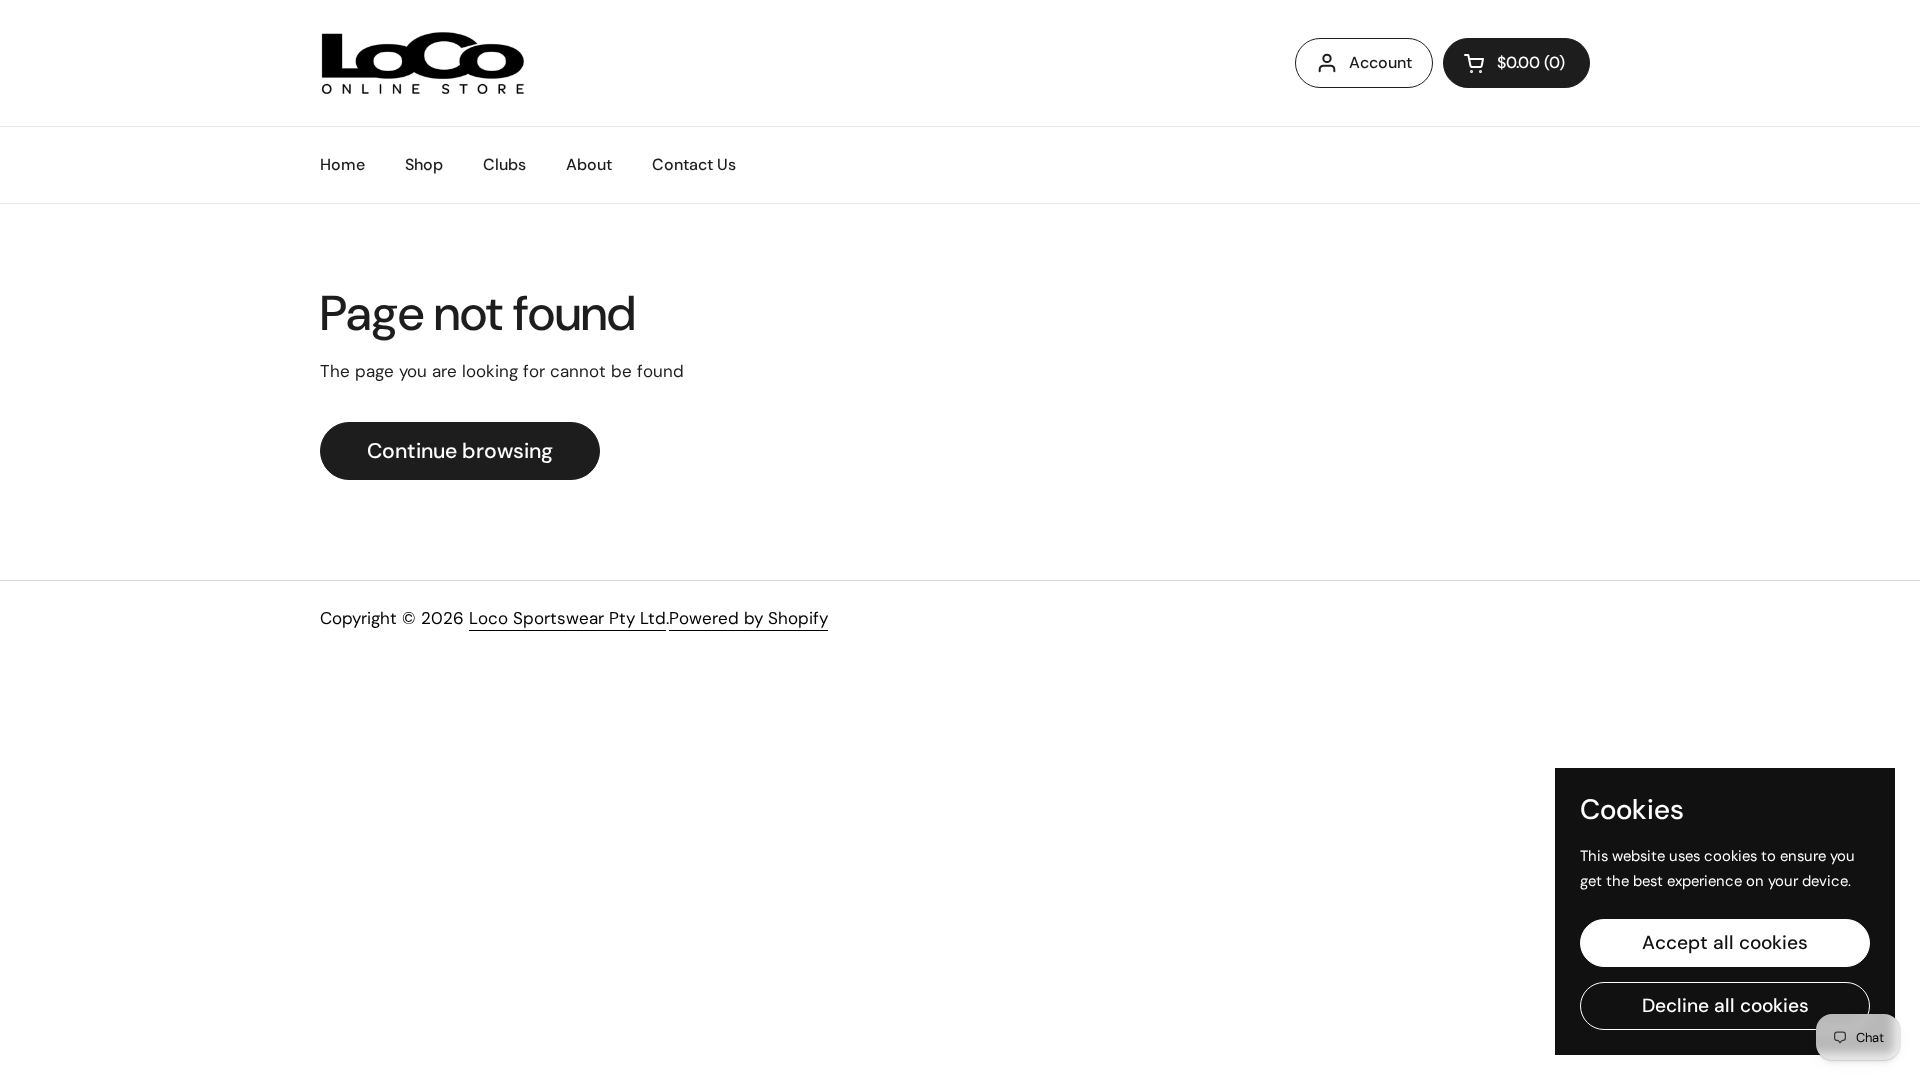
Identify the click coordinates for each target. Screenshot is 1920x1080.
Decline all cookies (1725, 1005)
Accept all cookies (1725, 942)
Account (1380, 62)
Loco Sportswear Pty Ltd (567, 618)
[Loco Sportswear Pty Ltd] (423, 63)
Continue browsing (460, 451)
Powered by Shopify (748, 618)
